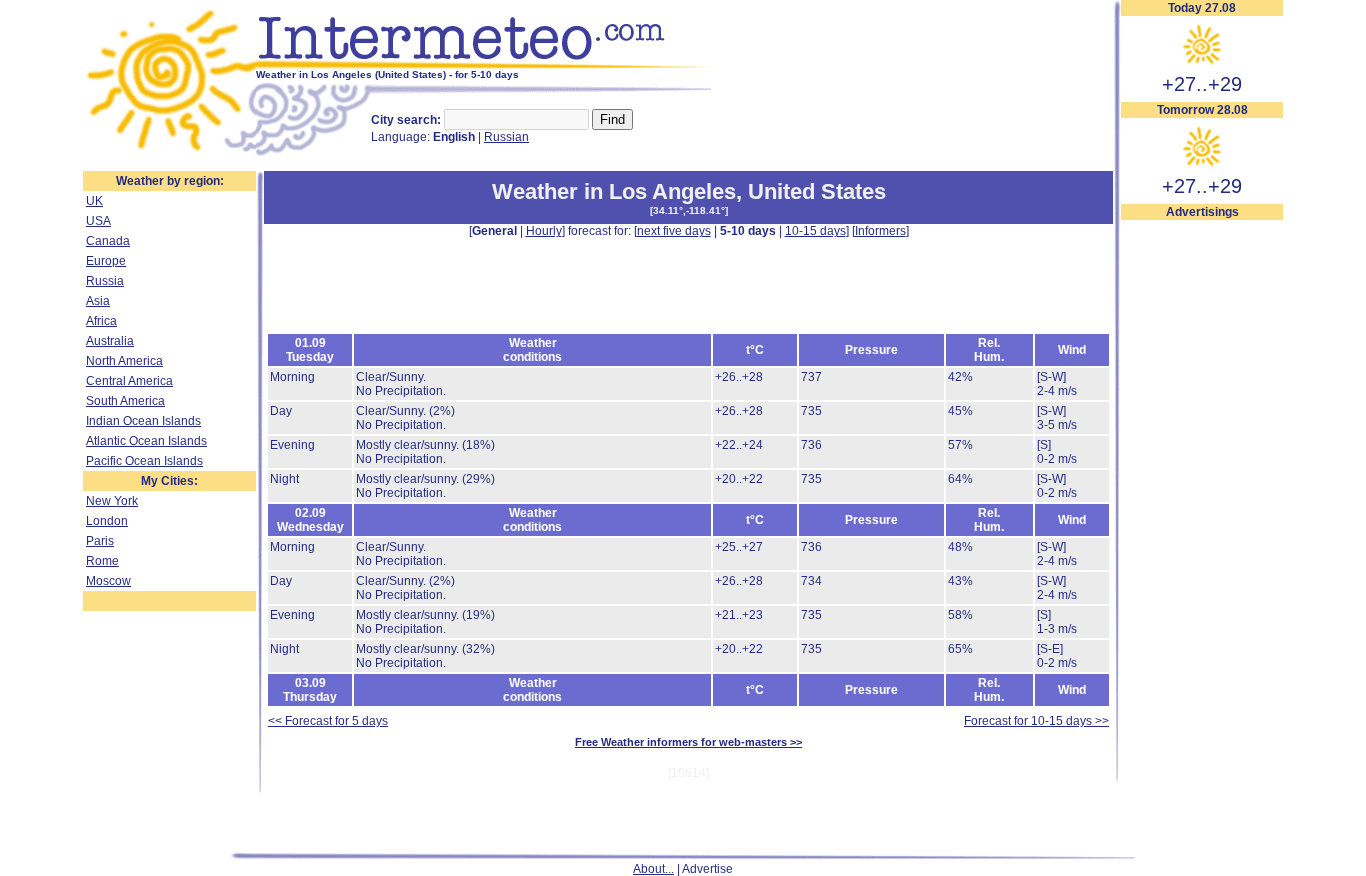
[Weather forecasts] (490, 65)
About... (653, 869)
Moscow (108, 581)
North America (124, 361)
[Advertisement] (1202, 521)
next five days (674, 231)
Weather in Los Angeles (614, 191)
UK (94, 201)
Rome (102, 561)
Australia (110, 341)
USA (98, 221)
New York (112, 501)
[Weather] (169, 153)
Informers (880, 231)
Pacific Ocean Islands (144, 461)
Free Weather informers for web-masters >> (688, 742)
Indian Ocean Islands (143, 421)
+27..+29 (1202, 84)
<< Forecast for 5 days (328, 721)
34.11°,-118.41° (689, 210)
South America (125, 401)
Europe (106, 261)
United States (817, 191)
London (107, 521)
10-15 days (815, 231)
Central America (129, 381)
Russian (506, 137)
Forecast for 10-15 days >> (1036, 721)
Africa (101, 321)
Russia (105, 281)
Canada (108, 241)
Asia (98, 301)
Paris (100, 541)
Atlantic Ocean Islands (146, 441)
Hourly (544, 231)
